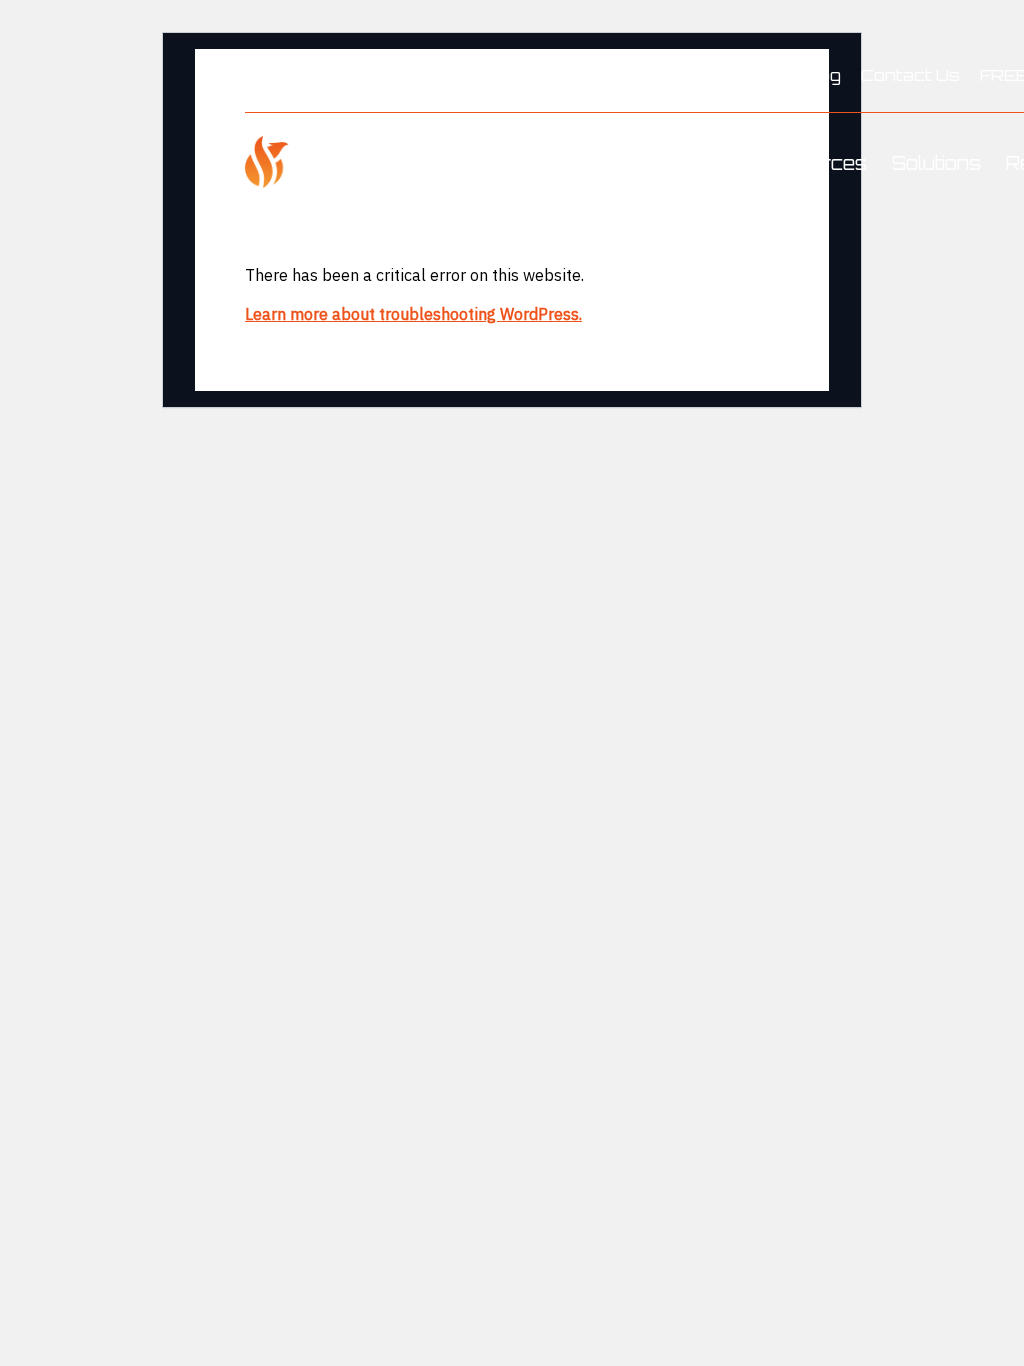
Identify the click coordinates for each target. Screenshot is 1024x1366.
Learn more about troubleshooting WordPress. (413, 314)
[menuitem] (821, 76)
